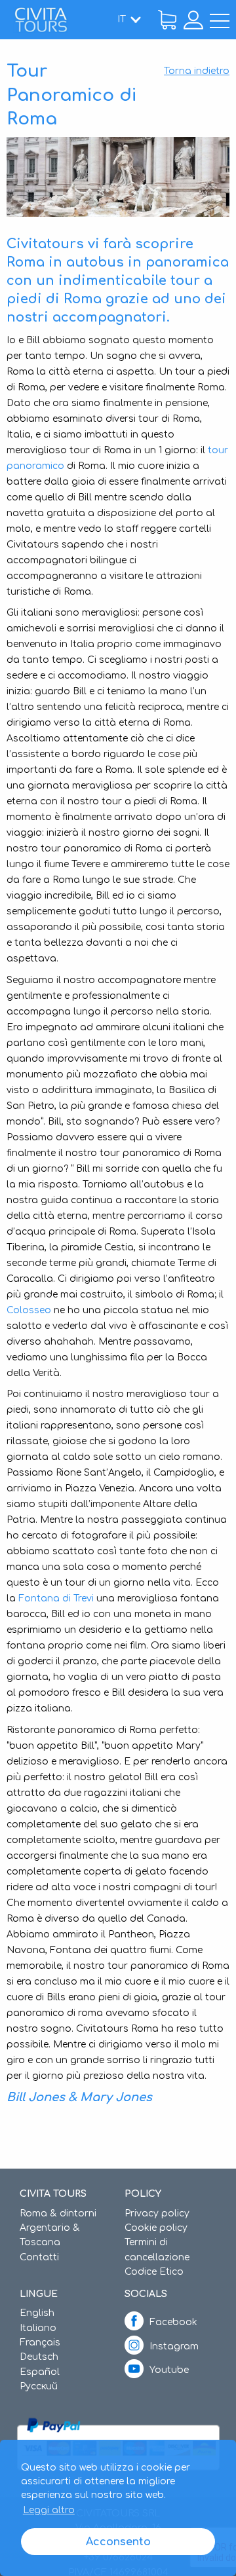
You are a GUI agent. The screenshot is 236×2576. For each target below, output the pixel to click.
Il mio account (193, 20)
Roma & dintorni (58, 2213)
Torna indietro (197, 71)
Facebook (173, 2322)
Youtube (169, 2370)
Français (40, 2343)
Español (40, 2372)
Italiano (38, 2328)
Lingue (39, 2294)
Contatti (39, 2257)
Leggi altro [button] (49, 2510)
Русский (39, 2386)
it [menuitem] (122, 19)
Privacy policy (157, 2213)
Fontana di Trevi (56, 1598)
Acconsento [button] (118, 2542)
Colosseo (29, 1310)
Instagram (174, 2346)
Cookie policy (156, 2228)
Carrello (167, 20)
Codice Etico (154, 2272)
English (37, 2313)
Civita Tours (41, 20)
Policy (143, 2194)
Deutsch (39, 2357)
